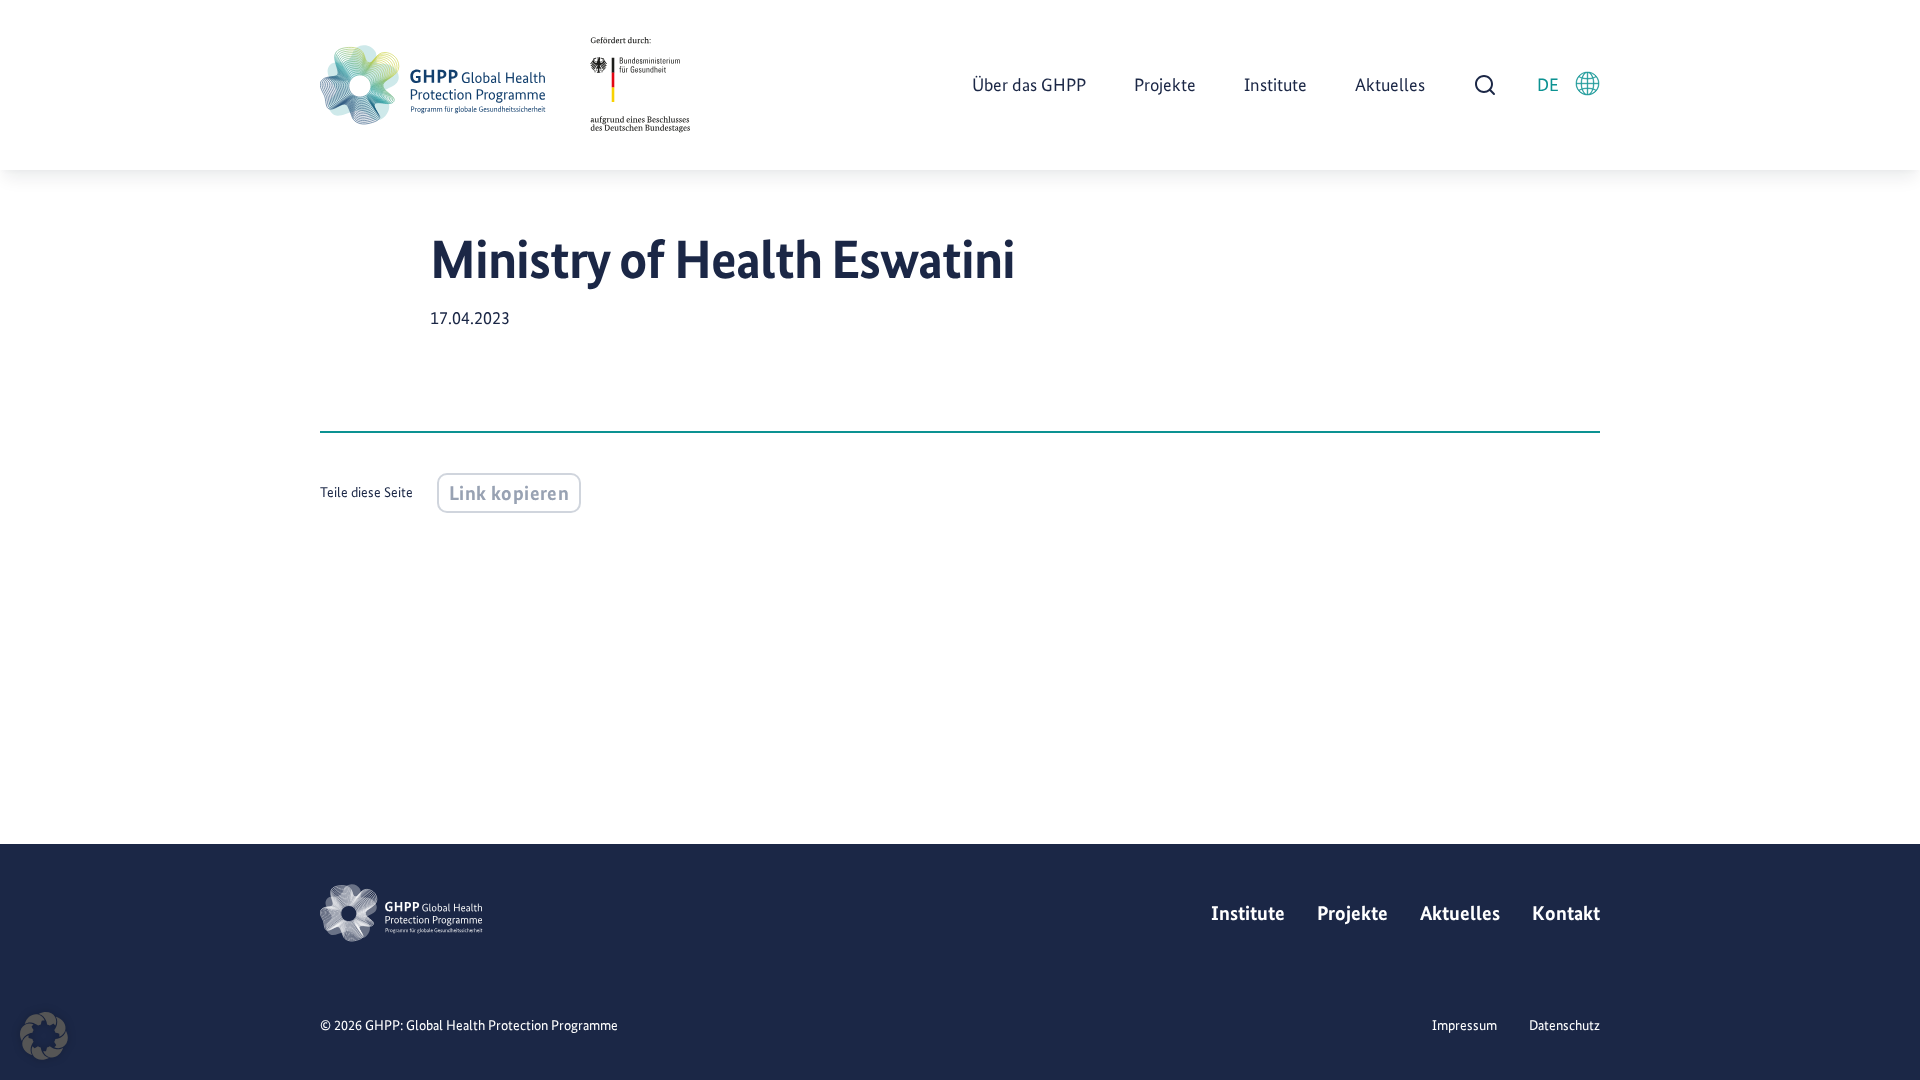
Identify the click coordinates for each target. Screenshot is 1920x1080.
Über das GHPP (1029, 84)
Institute (1275, 84)
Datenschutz (1564, 1025)
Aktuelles (1390, 84)
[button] (44, 1036)
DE (1548, 84)
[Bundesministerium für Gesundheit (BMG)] (640, 85)
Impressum (1464, 1025)
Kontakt (1566, 913)
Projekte (1165, 84)
